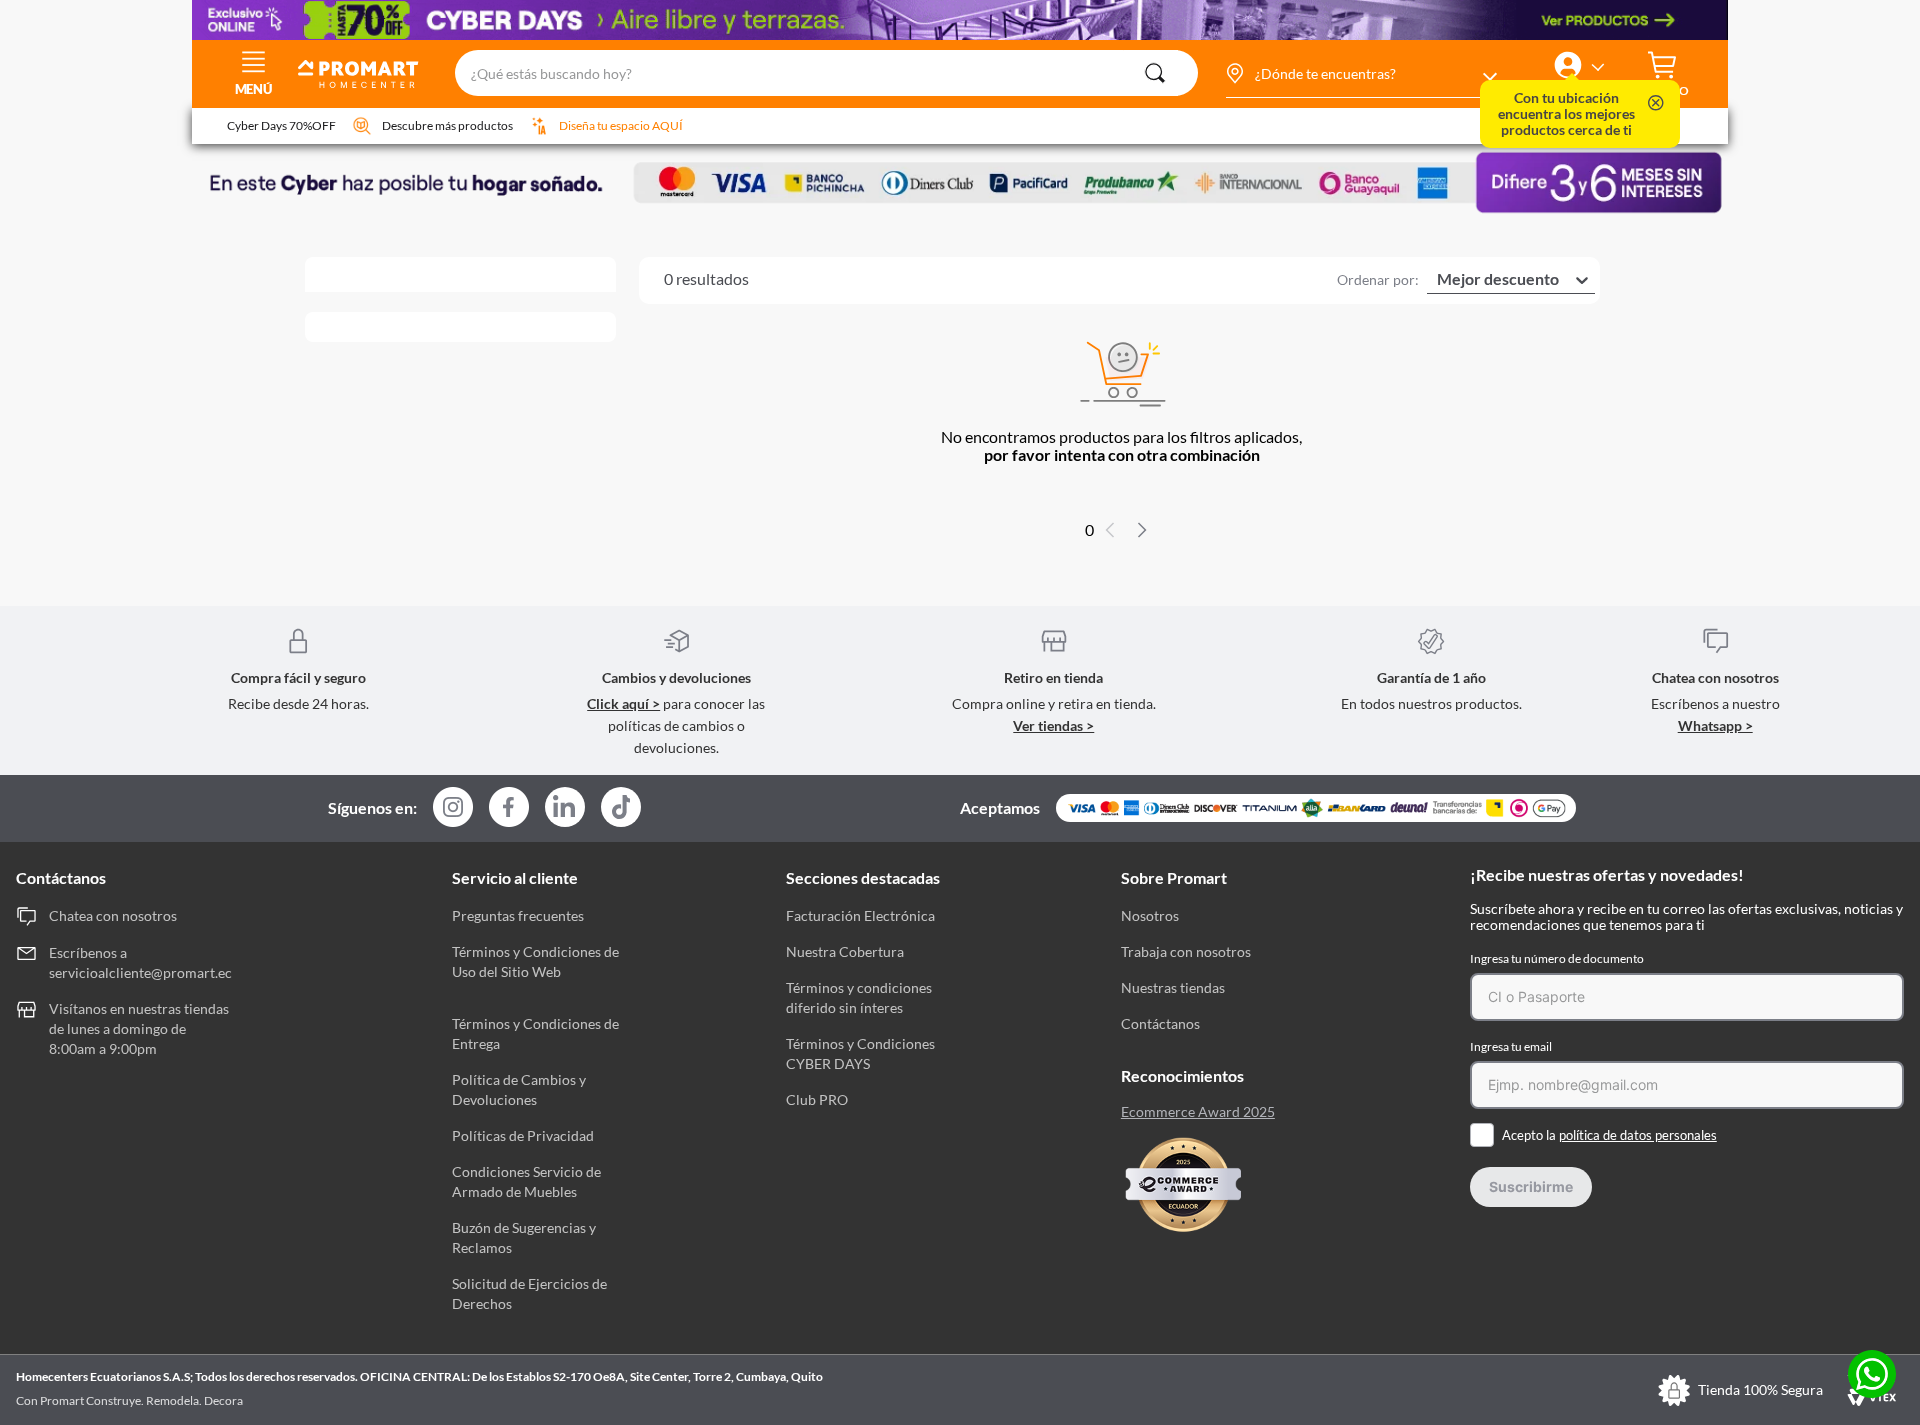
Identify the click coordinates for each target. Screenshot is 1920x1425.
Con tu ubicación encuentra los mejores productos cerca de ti (1566, 114)
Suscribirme (1531, 1186)
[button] (1360, 74)
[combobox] (826, 74)
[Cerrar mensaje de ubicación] (1656, 104)
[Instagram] (453, 808)
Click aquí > (623, 703)
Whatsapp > (1715, 725)
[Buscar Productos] (1155, 73)
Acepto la (1609, 1135)
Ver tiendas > (1053, 725)
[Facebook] (509, 808)
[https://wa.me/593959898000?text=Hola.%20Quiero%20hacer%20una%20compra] (1872, 1375)
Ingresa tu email (1511, 1046)
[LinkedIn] (565, 807)
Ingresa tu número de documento (1557, 958)
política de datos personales (1638, 1135)
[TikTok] (621, 807)
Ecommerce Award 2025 (1198, 1112)
